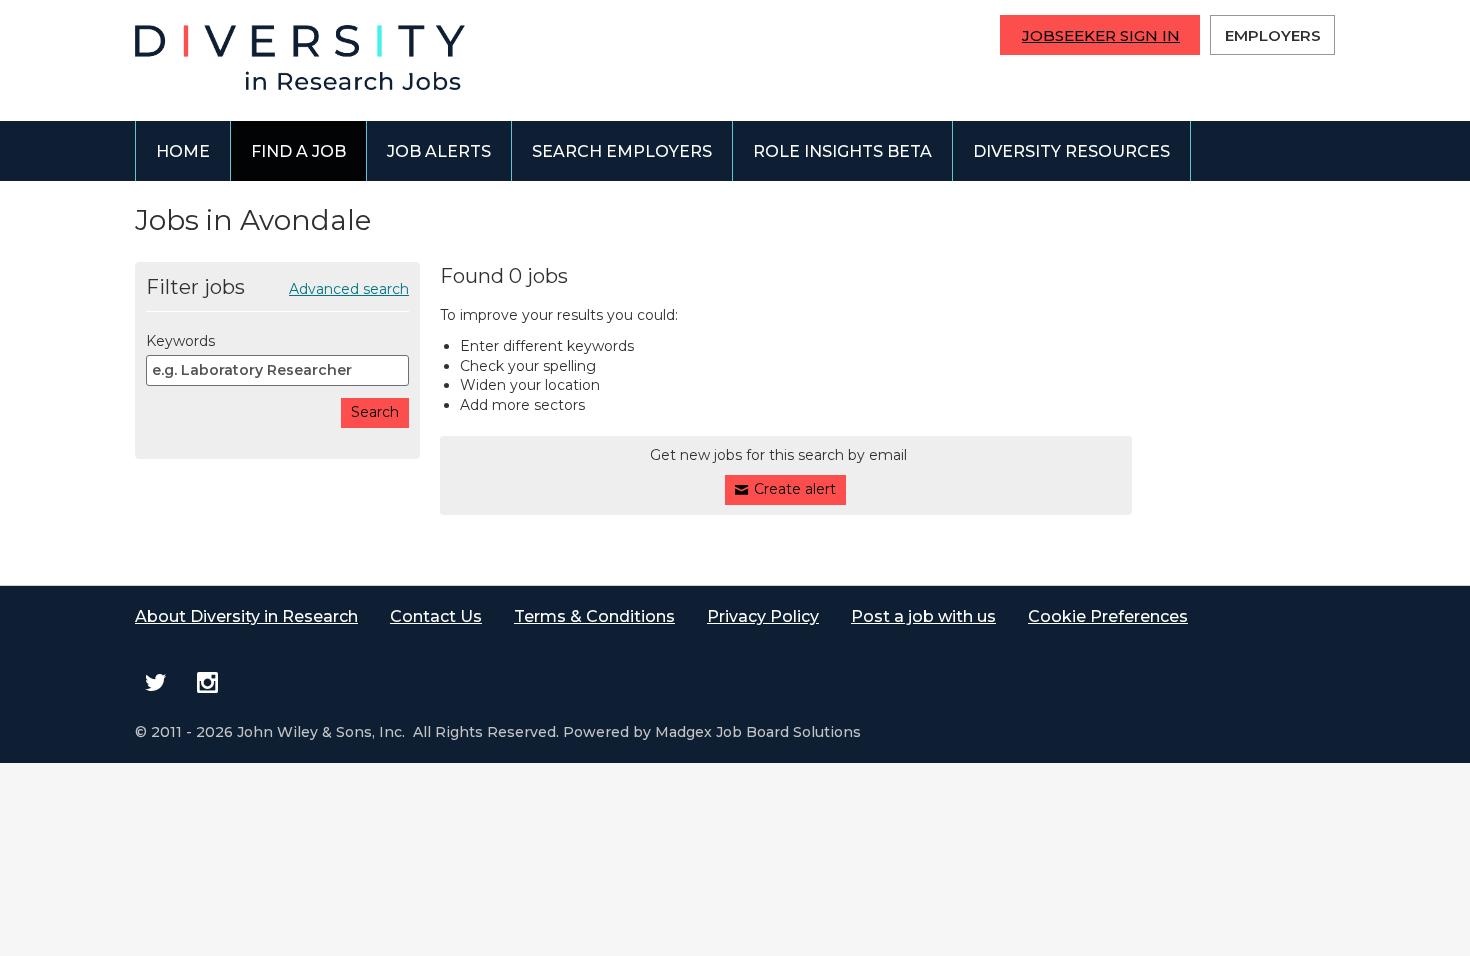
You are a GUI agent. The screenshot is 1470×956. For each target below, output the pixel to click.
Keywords (180, 341)
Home (183, 151)
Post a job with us (923, 616)
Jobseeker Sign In (1101, 35)
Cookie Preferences (1108, 616)
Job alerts (439, 151)
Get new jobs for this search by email (778, 455)
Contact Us (436, 616)
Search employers (622, 151)
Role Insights (842, 151)
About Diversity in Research (246, 616)
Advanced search (349, 289)
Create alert (795, 489)
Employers (1273, 35)
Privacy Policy (763, 616)
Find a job (298, 151)
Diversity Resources (1071, 151)
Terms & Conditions (594, 616)
